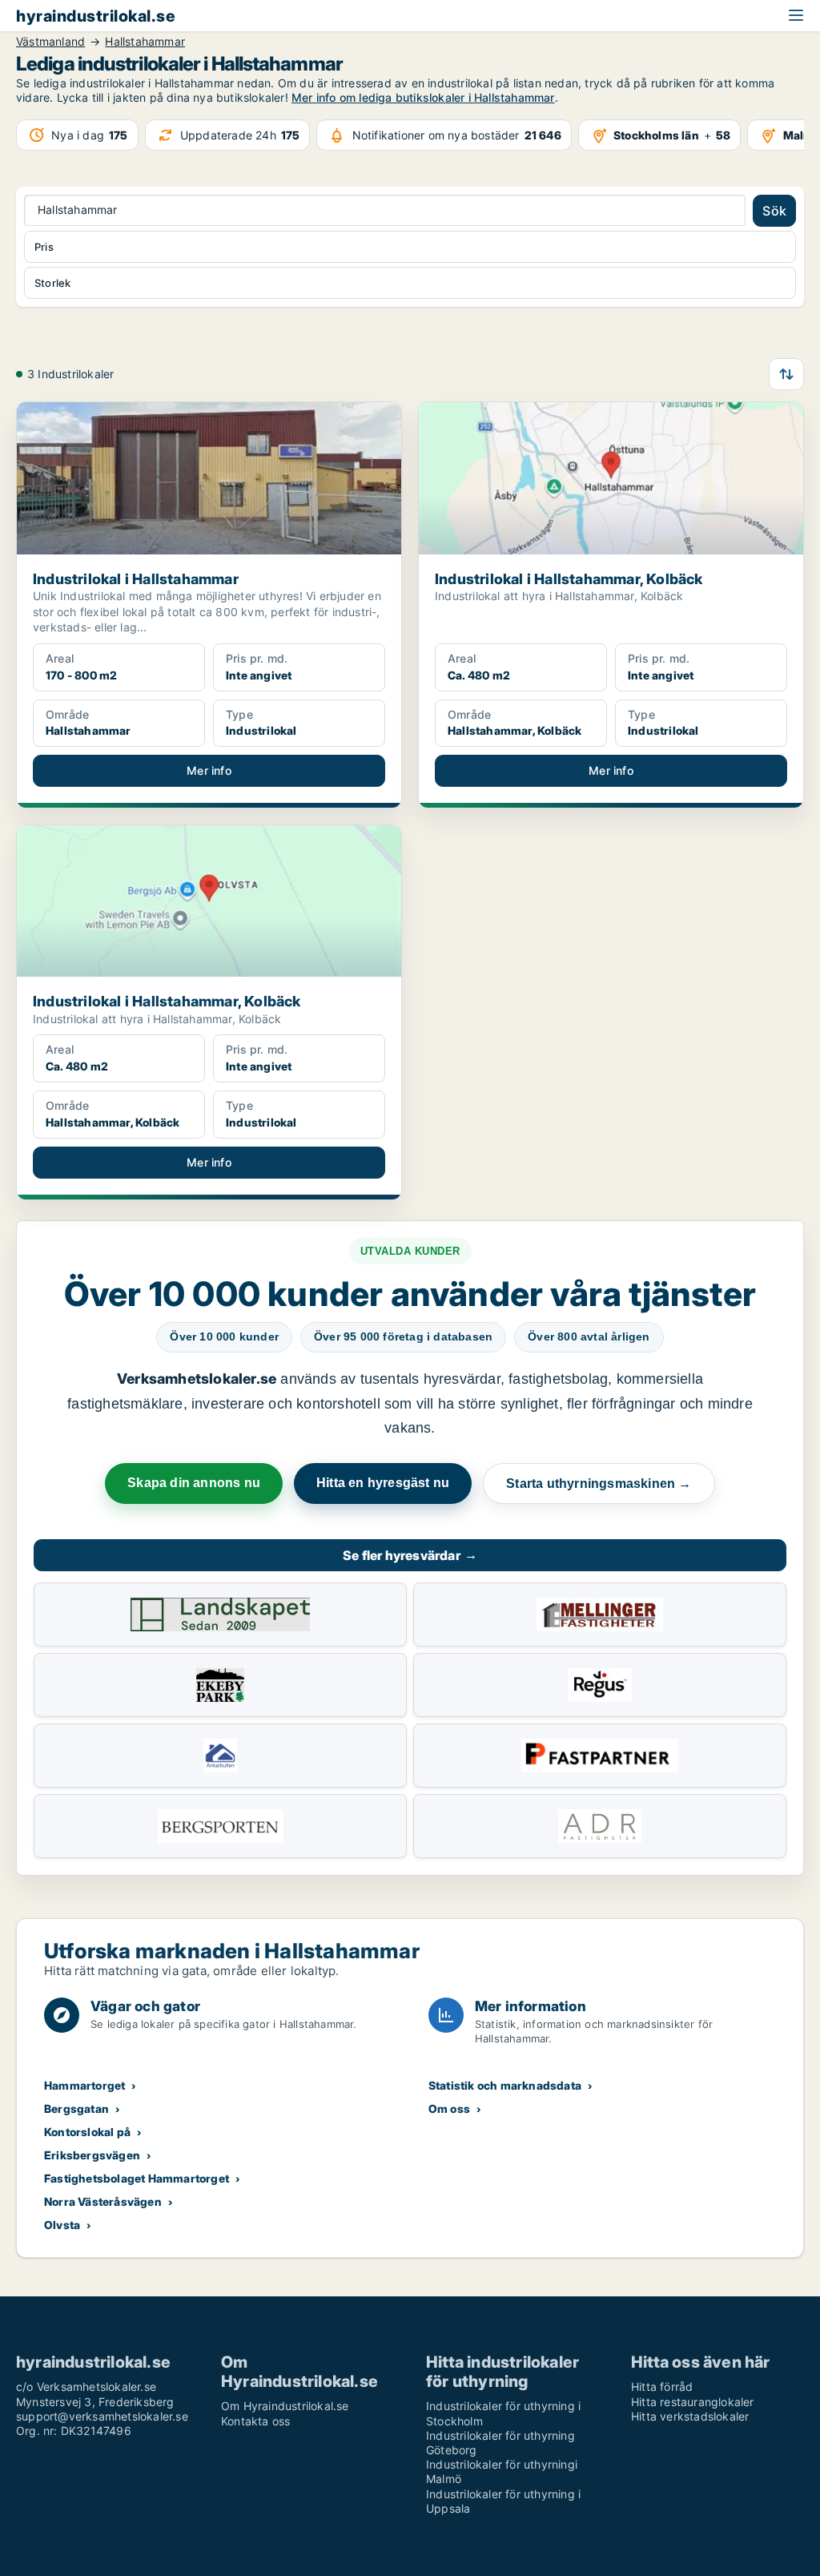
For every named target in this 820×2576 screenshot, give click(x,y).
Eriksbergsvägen (92, 2155)
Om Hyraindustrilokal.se (285, 2406)
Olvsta (62, 2225)
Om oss (449, 2108)
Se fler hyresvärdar (410, 1555)
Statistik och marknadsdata (505, 2085)
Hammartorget (84, 2085)
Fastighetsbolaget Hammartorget (137, 2178)
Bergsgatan (76, 2108)
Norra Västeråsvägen (103, 2201)
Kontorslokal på (87, 2132)
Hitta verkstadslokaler (690, 2416)
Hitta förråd (662, 2387)
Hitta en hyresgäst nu (383, 1483)
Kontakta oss (255, 2421)
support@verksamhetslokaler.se (102, 2416)
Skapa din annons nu (194, 1483)
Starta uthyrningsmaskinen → (599, 1484)
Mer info (209, 770)
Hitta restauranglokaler (693, 2402)
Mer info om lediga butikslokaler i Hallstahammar (423, 97)
